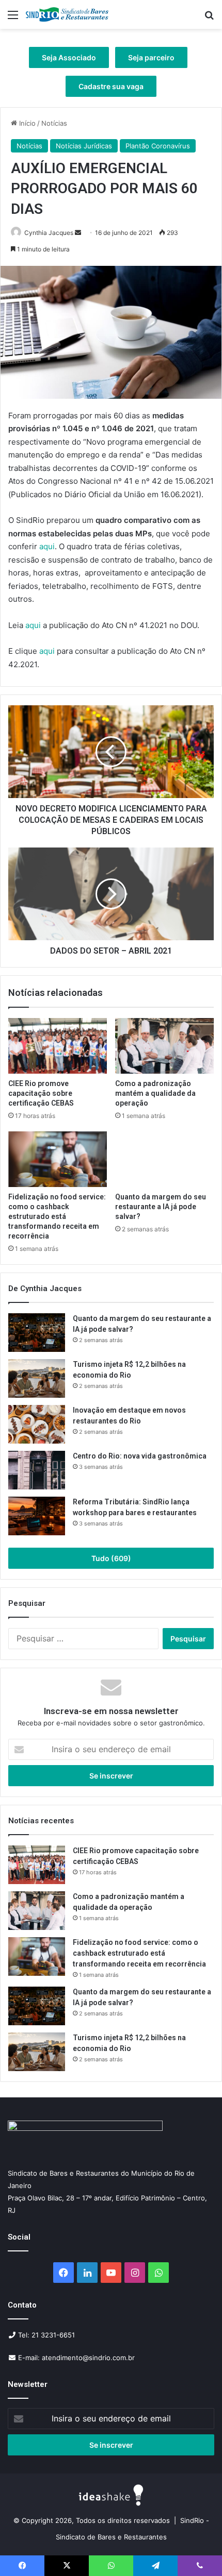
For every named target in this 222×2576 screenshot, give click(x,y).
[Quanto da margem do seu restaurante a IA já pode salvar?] (164, 1159)
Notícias (54, 123)
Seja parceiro (151, 57)
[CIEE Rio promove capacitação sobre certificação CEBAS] (58, 1046)
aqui (47, 546)
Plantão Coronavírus (158, 146)
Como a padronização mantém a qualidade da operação (155, 1093)
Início (26, 123)
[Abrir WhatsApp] (196, 2550)
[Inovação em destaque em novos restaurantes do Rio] (37, 1424)
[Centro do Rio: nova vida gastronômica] (37, 1470)
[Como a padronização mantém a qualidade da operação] (164, 1046)
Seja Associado (69, 57)
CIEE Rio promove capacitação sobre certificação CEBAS (41, 1093)
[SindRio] (67, 14)
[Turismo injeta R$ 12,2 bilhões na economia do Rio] (37, 1378)
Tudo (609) (111, 1558)
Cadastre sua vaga (111, 86)
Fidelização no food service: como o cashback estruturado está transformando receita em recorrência (57, 1216)
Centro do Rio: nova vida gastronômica (140, 1456)
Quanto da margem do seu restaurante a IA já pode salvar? (161, 1207)
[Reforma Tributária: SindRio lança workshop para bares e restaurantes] (37, 1516)
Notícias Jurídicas (84, 146)
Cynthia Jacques (49, 233)
